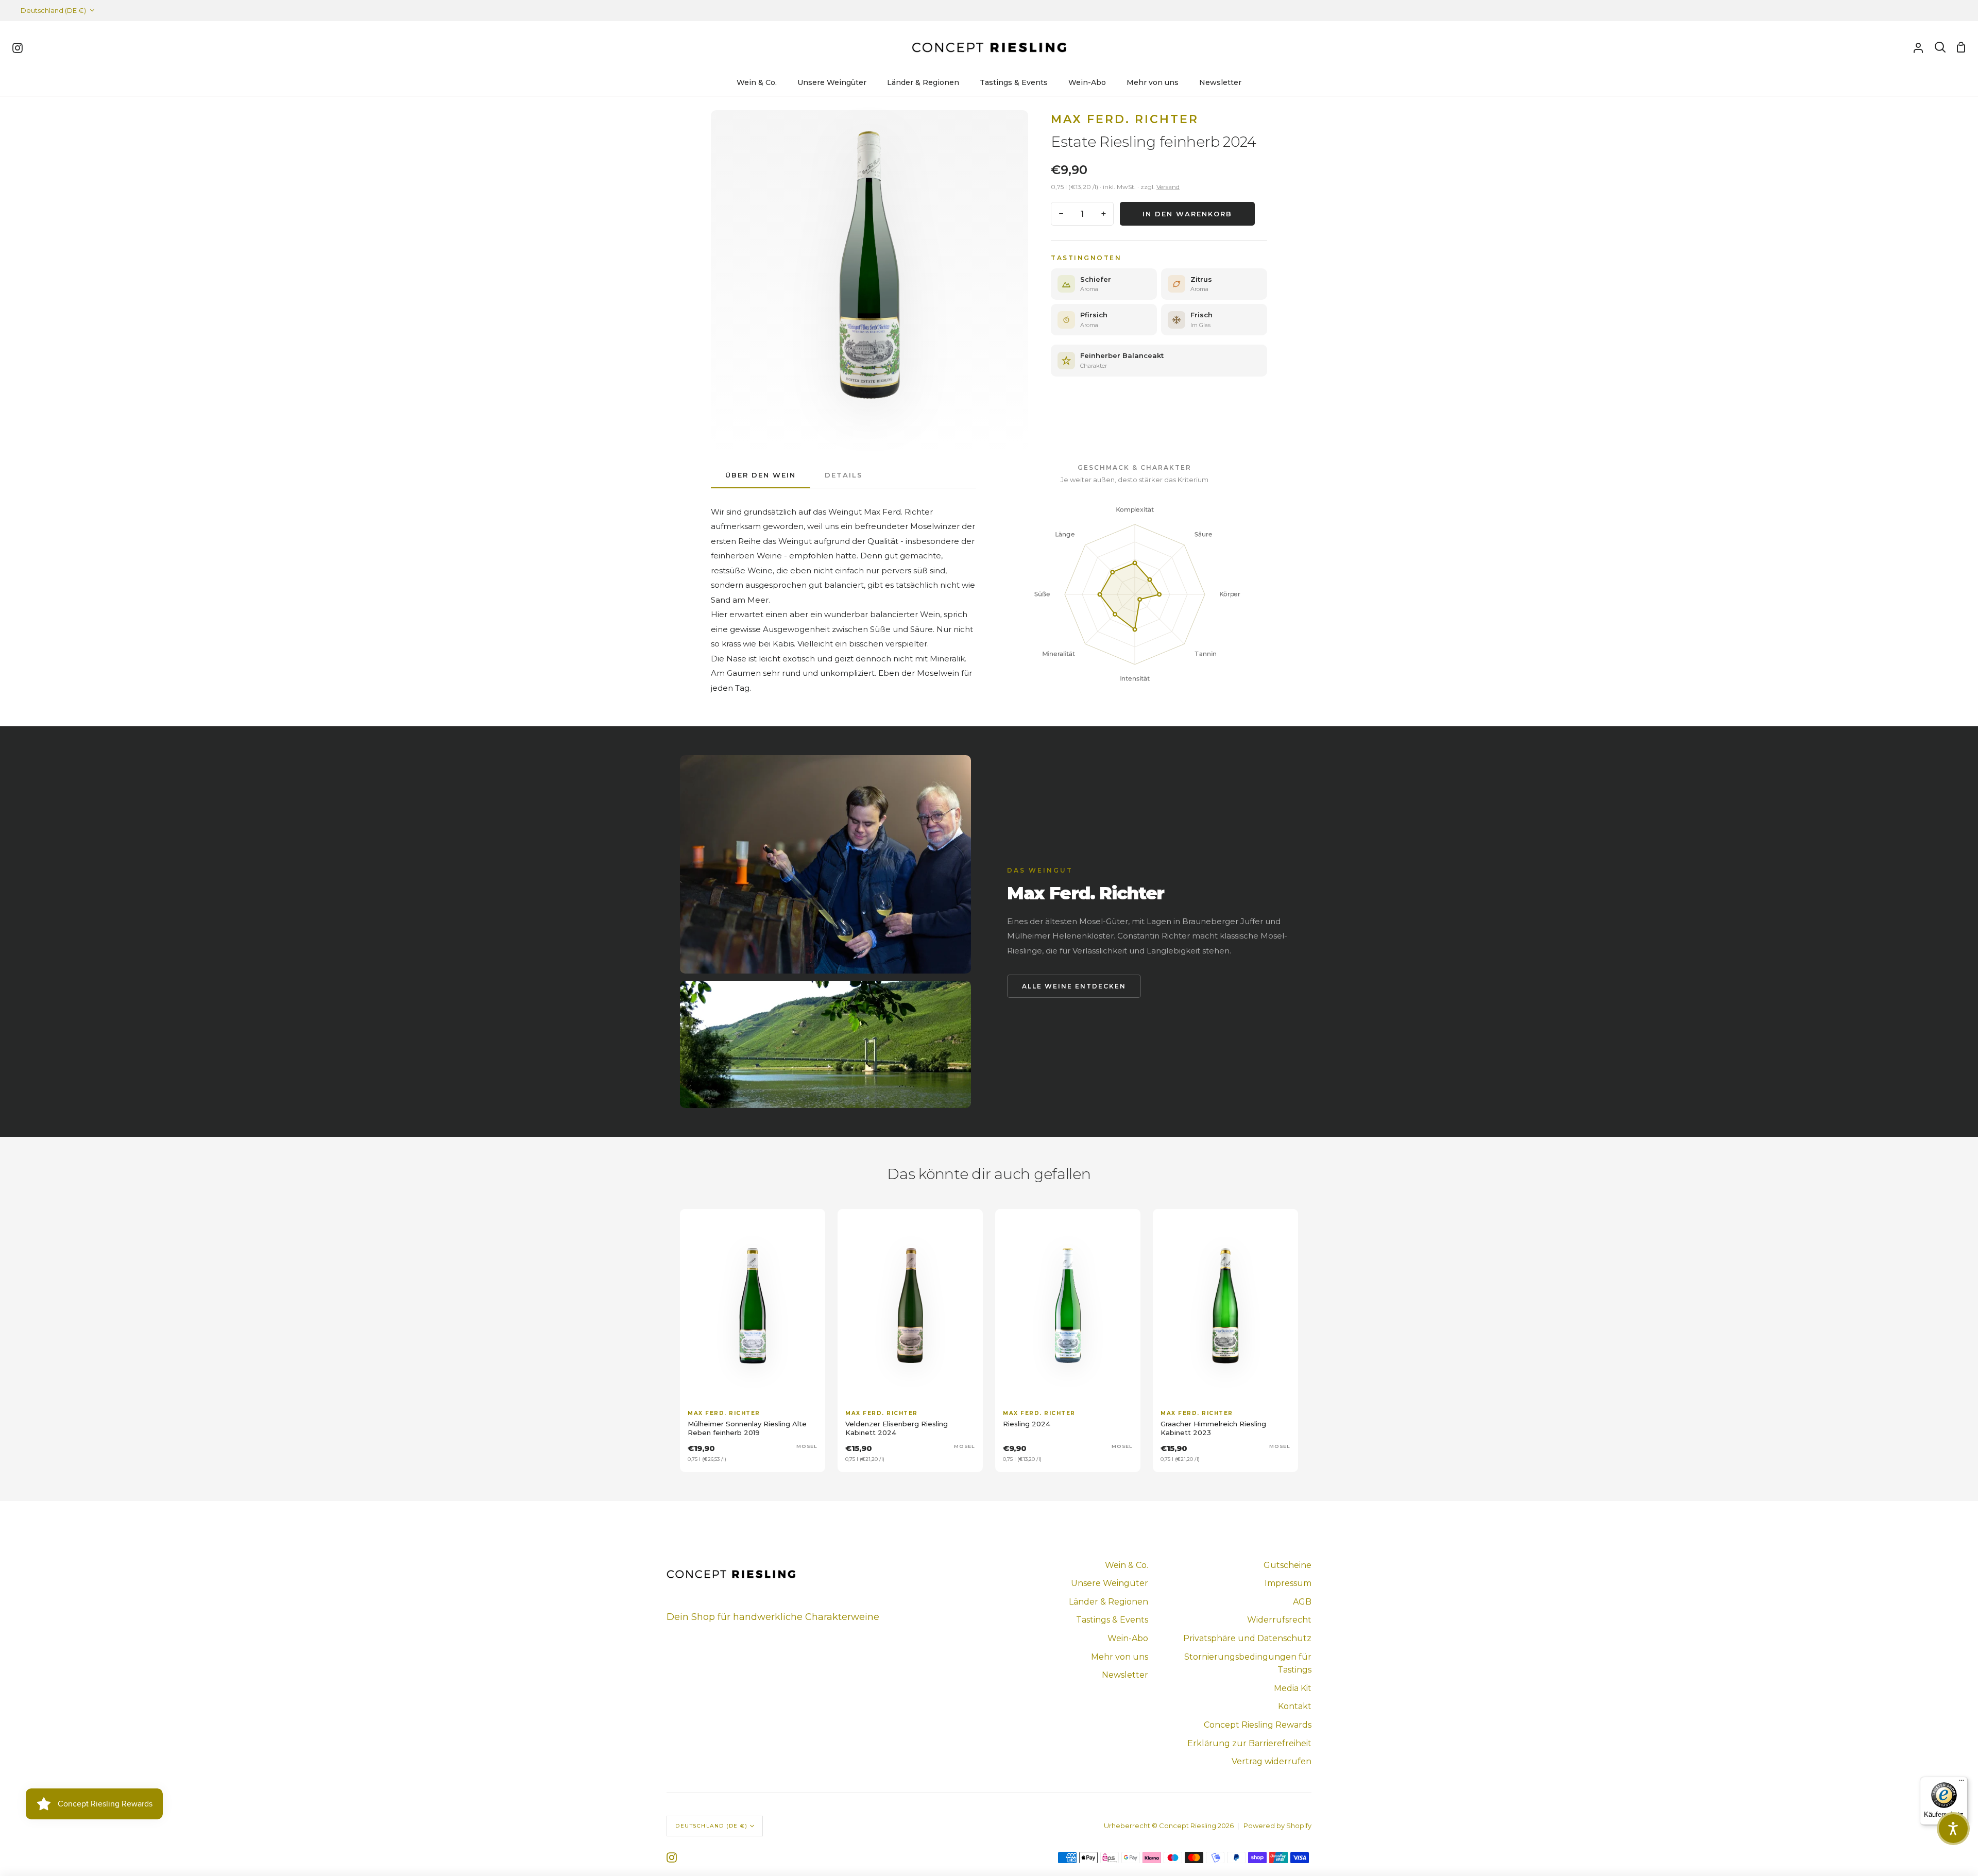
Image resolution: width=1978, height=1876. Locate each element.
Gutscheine (1288, 1565)
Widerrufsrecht (1279, 1620)
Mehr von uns (1120, 1657)
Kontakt (1295, 1706)
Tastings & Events (1112, 1620)
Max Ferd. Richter (1125, 119)
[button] (1953, 1829)
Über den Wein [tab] (761, 475)
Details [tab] (844, 475)
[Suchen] (1940, 47)
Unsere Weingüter (1110, 1583)
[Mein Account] (1918, 47)
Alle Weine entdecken (1074, 986)
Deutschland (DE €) (53, 10)
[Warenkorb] (1961, 47)
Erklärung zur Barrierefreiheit (1249, 1743)
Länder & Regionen (1109, 1602)
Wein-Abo (1128, 1638)
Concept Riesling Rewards (1258, 1725)
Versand (1168, 187)
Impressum (1288, 1583)
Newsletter (1125, 1675)
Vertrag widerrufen (1272, 1761)
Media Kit (1293, 1688)
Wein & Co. (1127, 1565)
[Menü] (1962, 1783)
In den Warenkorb (1187, 214)
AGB (1302, 1602)
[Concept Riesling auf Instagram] (672, 1857)
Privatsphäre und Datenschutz (1247, 1638)
